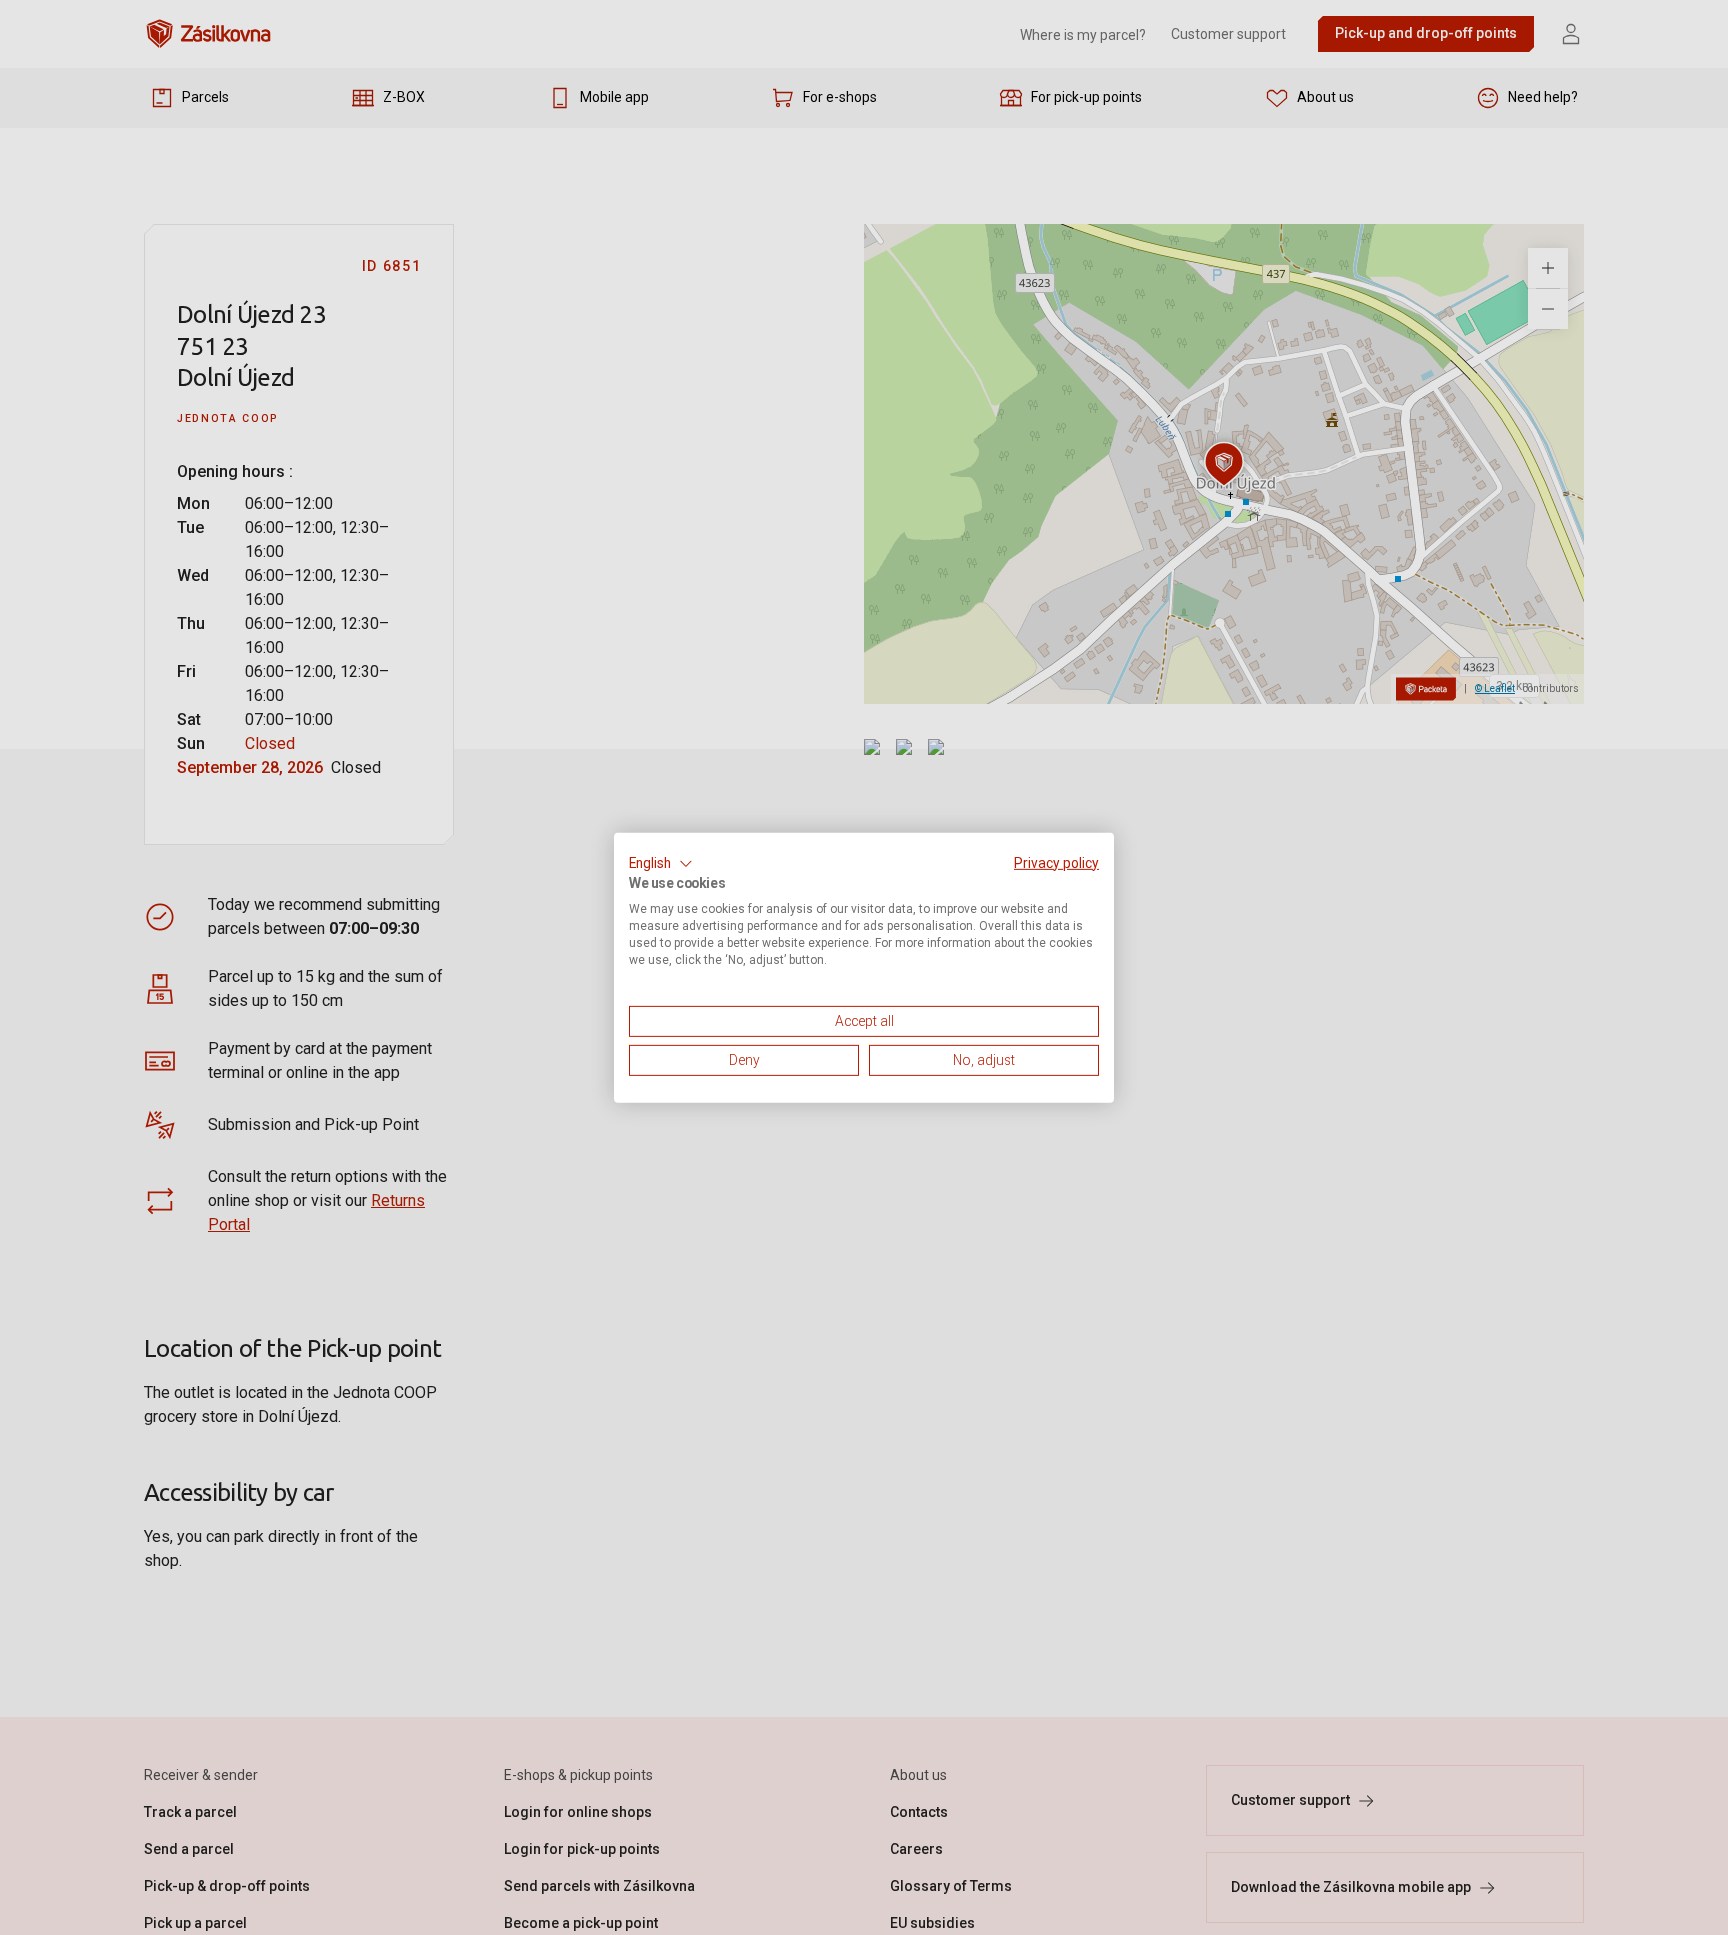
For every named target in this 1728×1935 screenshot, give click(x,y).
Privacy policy (1056, 862)
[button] (661, 863)
